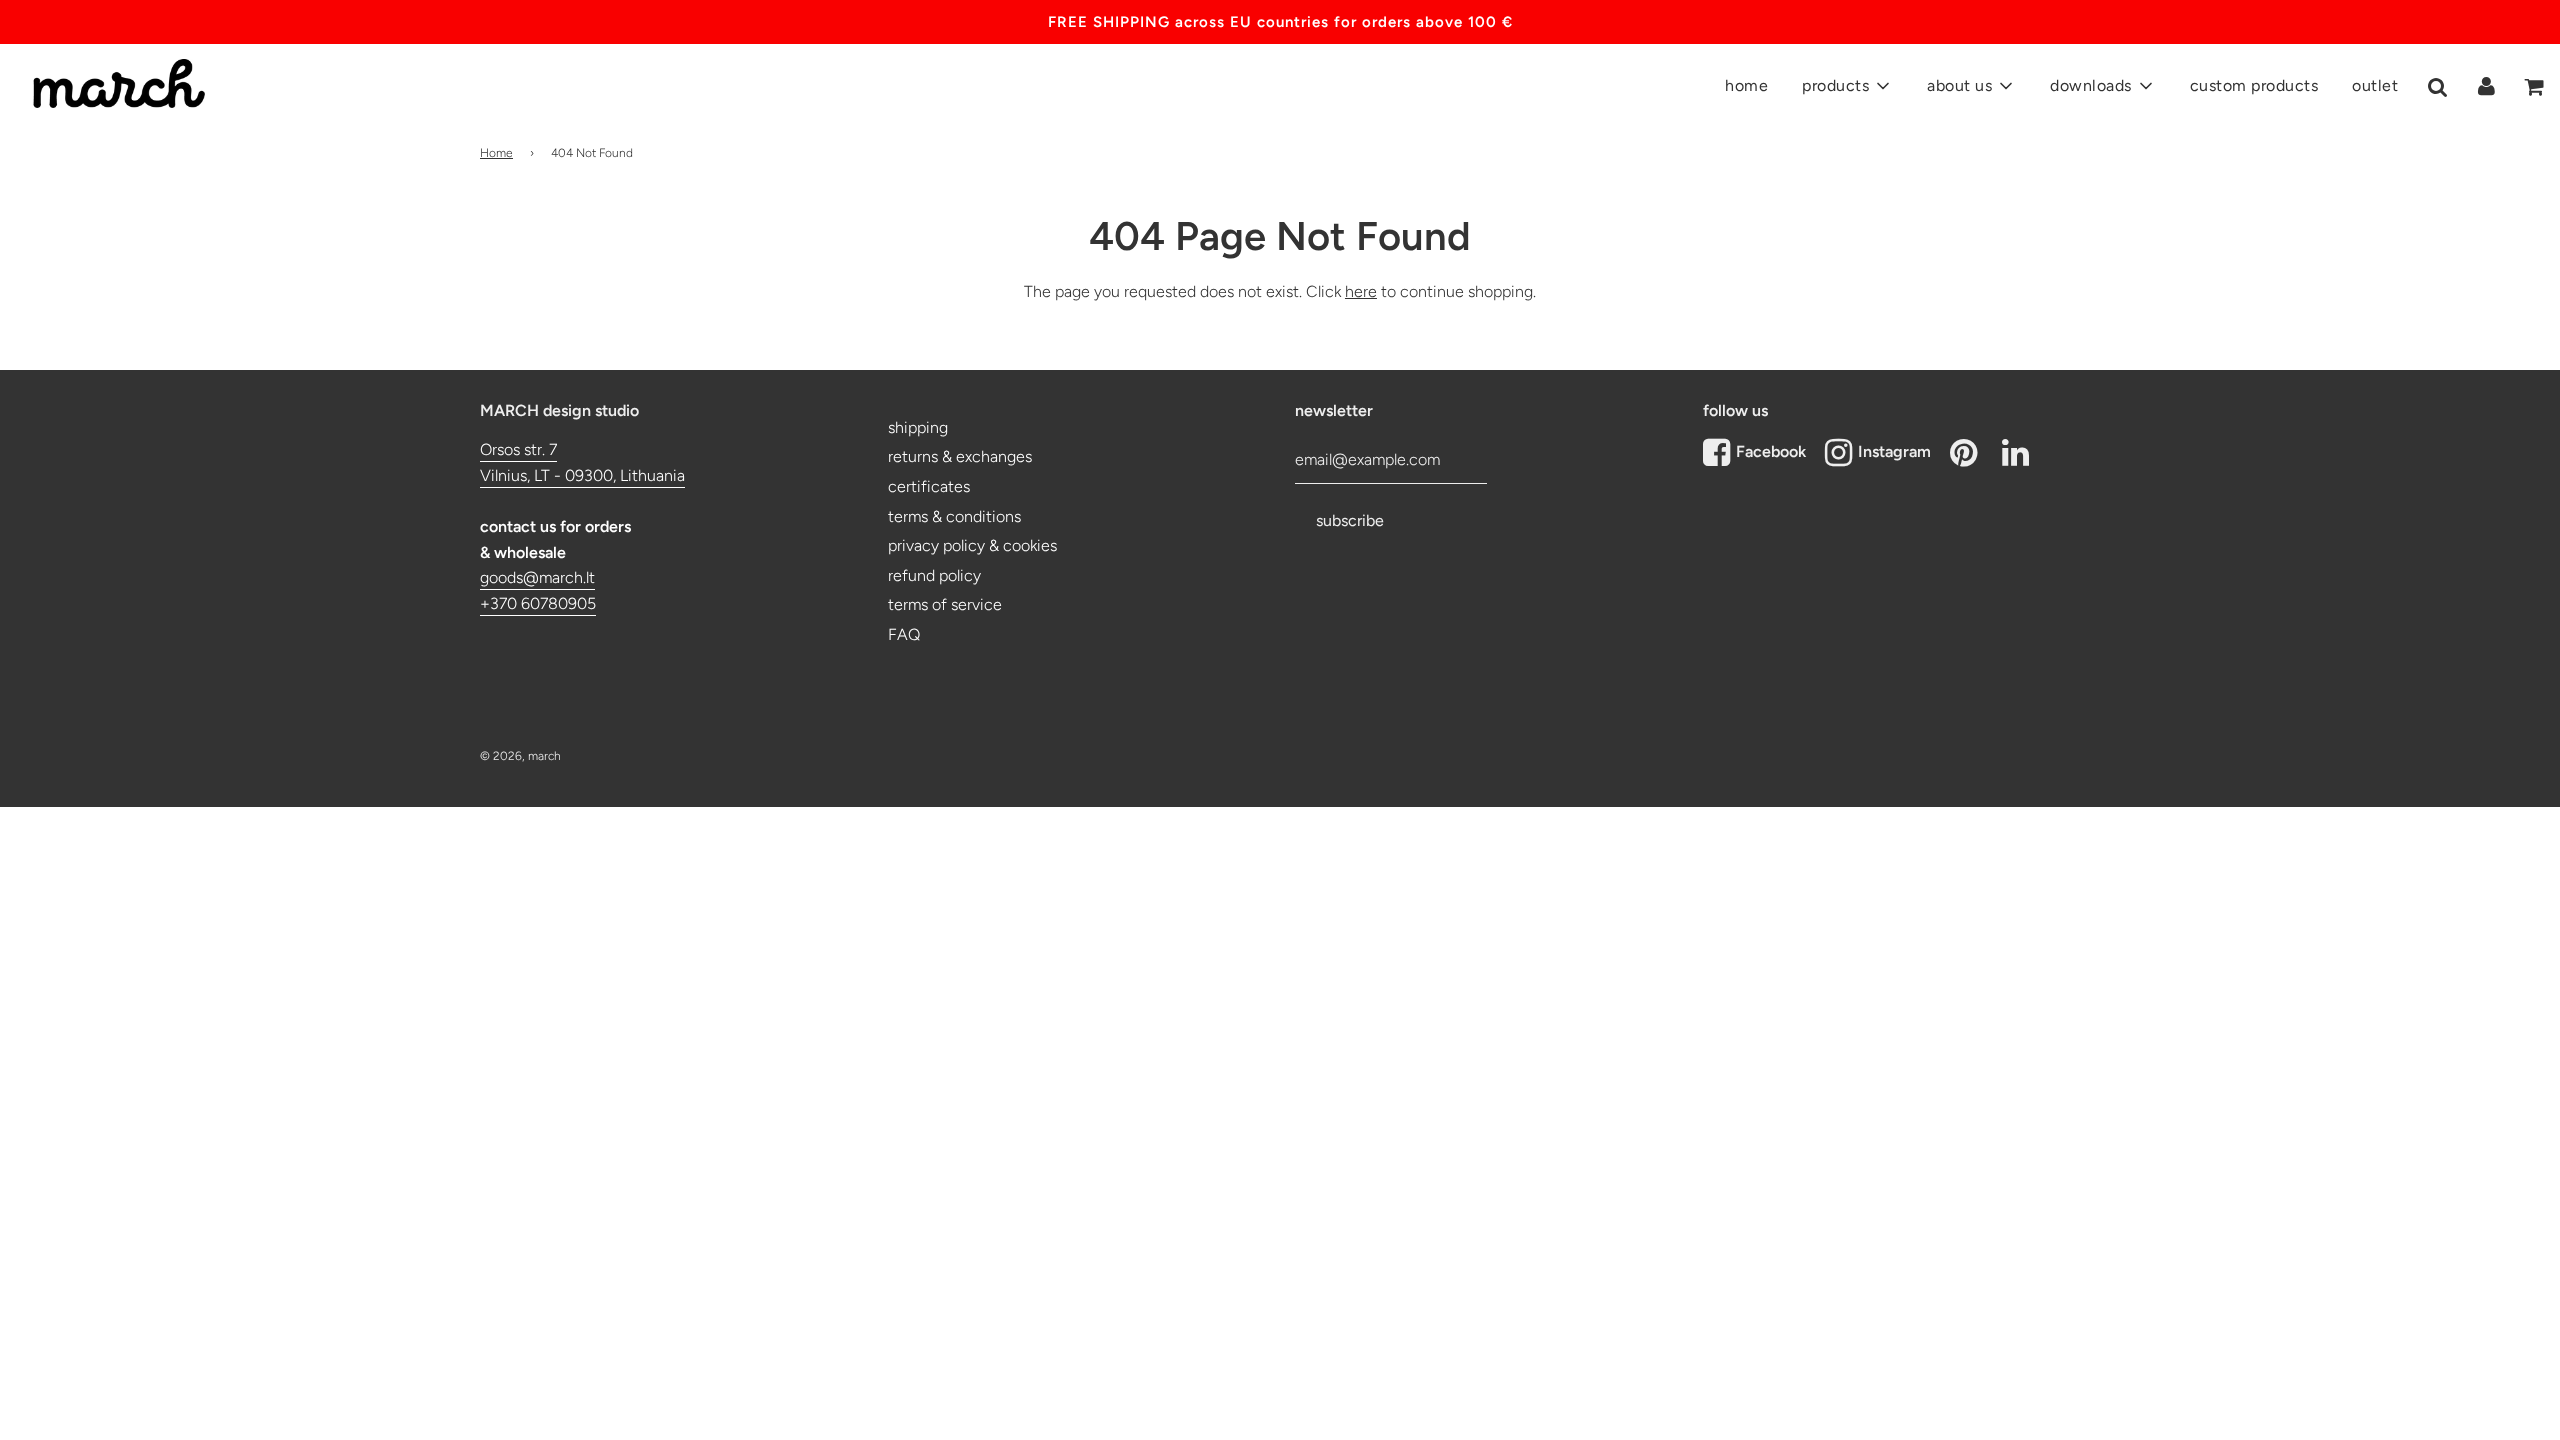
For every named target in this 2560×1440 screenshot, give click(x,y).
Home (496, 153)
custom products (2254, 85)
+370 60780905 (538, 603)
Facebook (1771, 451)
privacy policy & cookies (972, 545)
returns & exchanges (960, 456)
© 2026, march (520, 756)
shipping (918, 427)
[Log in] (2486, 85)
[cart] (2535, 87)
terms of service (945, 604)
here (1361, 291)
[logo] (110, 71)
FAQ (904, 634)
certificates (929, 486)
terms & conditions (954, 516)
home (1746, 85)
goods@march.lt (537, 577)
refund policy (934, 575)
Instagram (1894, 451)
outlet (2375, 85)
